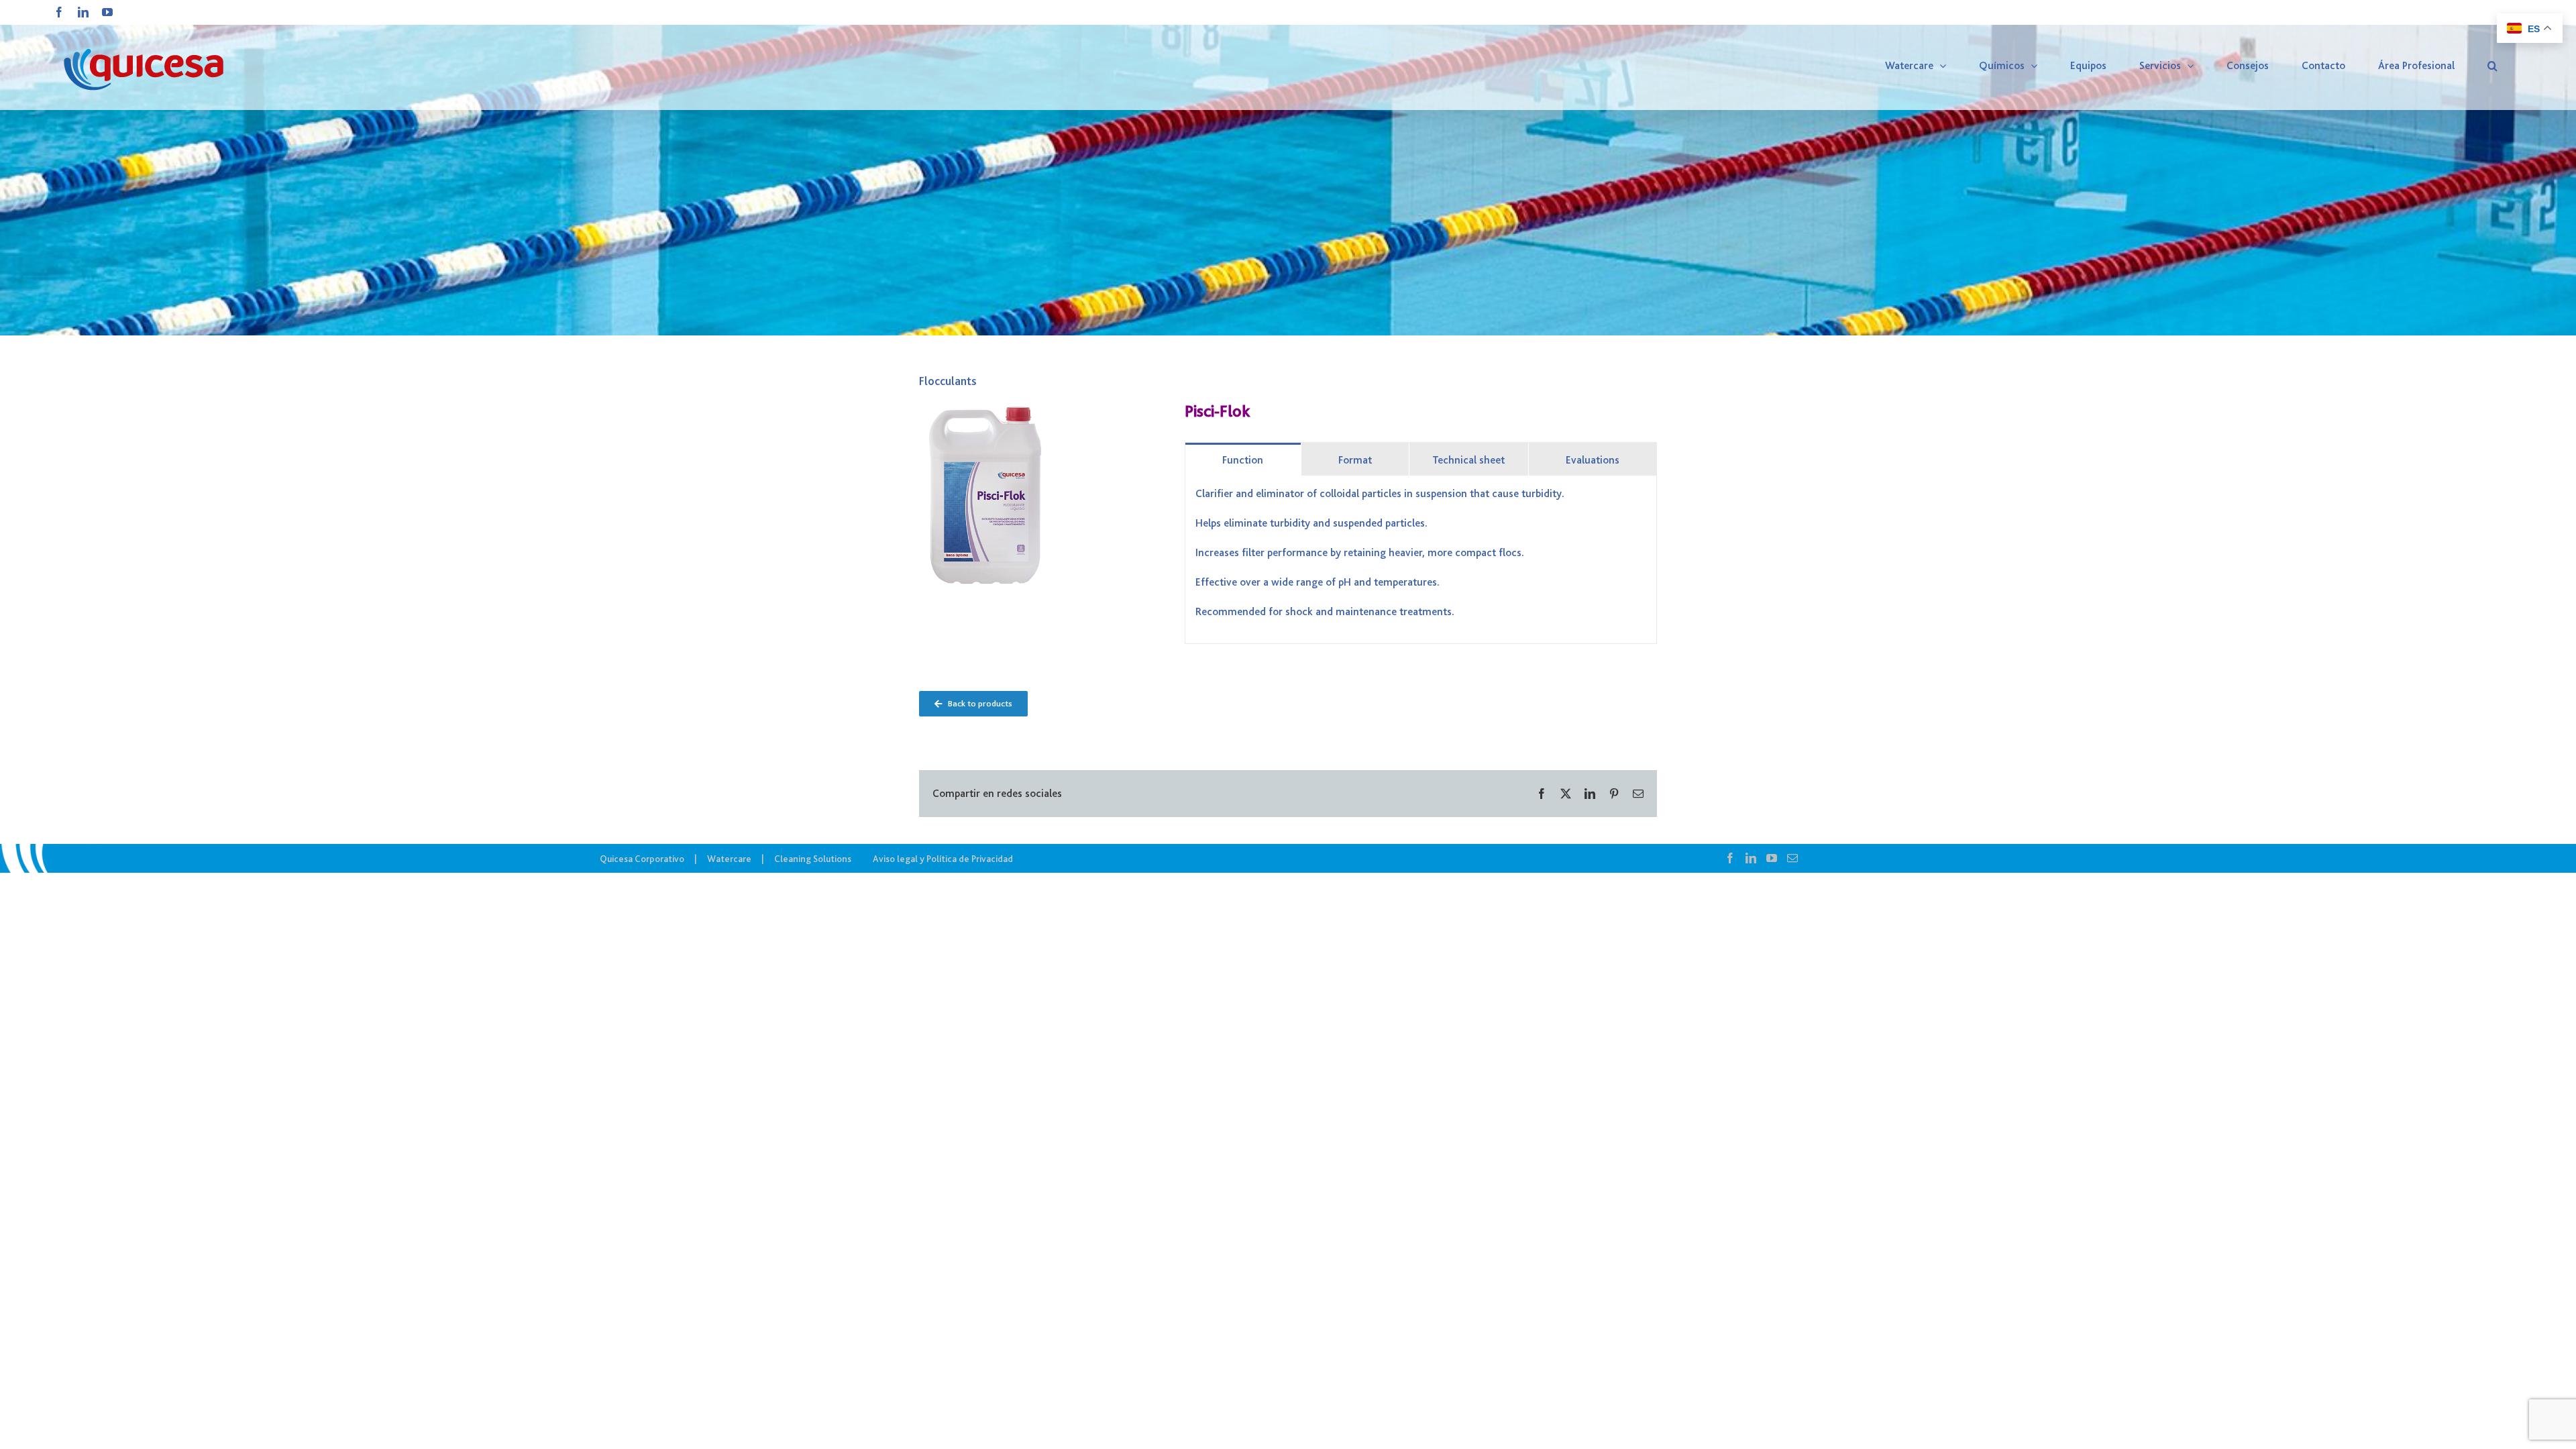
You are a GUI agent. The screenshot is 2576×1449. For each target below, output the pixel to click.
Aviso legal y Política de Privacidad (943, 859)
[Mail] (1792, 858)
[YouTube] (1772, 858)
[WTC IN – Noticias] (1288, 168)
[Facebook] (1730, 858)
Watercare (729, 859)
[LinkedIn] (1751, 858)
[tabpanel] (1421, 560)
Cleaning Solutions (813, 859)
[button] (2492, 66)
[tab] (1243, 459)
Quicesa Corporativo (642, 859)
